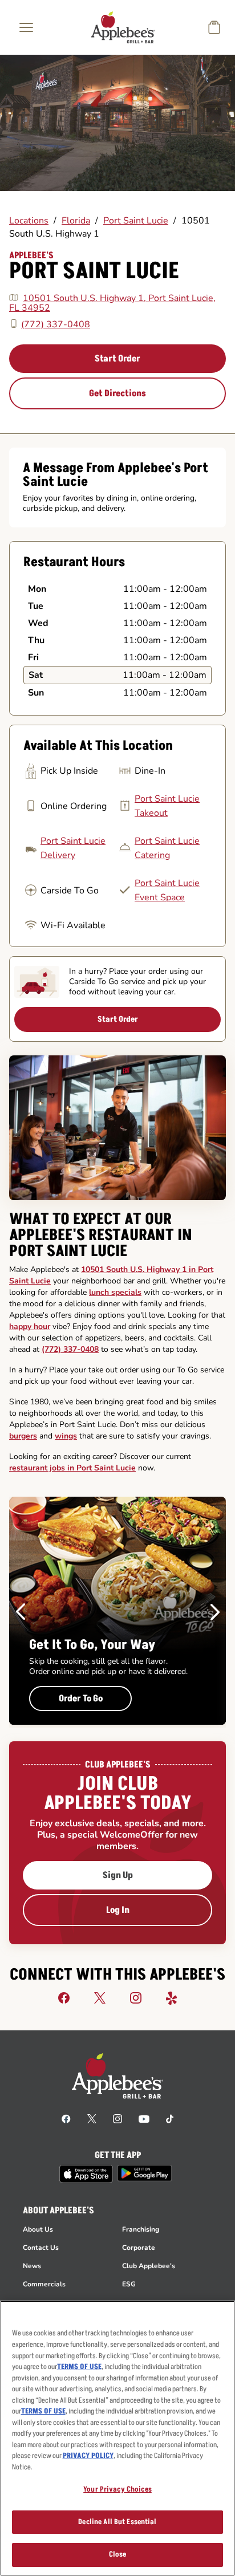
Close (118, 2554)
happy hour (30, 1326)
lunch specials (115, 1292)
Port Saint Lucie (136, 221)
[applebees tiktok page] (170, 2118)
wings (66, 1436)
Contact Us (41, 2248)
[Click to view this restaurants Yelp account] (172, 1997)
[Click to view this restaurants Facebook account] (64, 1997)
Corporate (139, 2248)
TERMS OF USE (79, 2367)
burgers (23, 1436)
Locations (29, 221)
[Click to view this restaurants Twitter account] (100, 1997)
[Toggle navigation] (26, 27)
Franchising (141, 2229)
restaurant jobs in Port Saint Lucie (72, 1468)
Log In (118, 1910)
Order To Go (81, 1699)
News (32, 2266)
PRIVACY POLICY (88, 2456)
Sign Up (118, 1875)
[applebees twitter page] (92, 2118)
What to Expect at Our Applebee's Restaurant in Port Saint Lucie (101, 1236)
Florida (76, 221)
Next (215, 1612)
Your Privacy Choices (117, 2489)
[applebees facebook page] (66, 2118)
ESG (129, 2284)
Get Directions (117, 393)
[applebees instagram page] (117, 2118)
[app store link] (86, 2174)
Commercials (44, 2284)
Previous (21, 1612)
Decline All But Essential (117, 2522)
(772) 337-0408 (56, 324)
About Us (38, 2229)
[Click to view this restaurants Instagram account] (136, 1997)
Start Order (117, 359)
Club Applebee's (149, 2266)
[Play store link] (145, 2173)
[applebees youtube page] (144, 2118)
